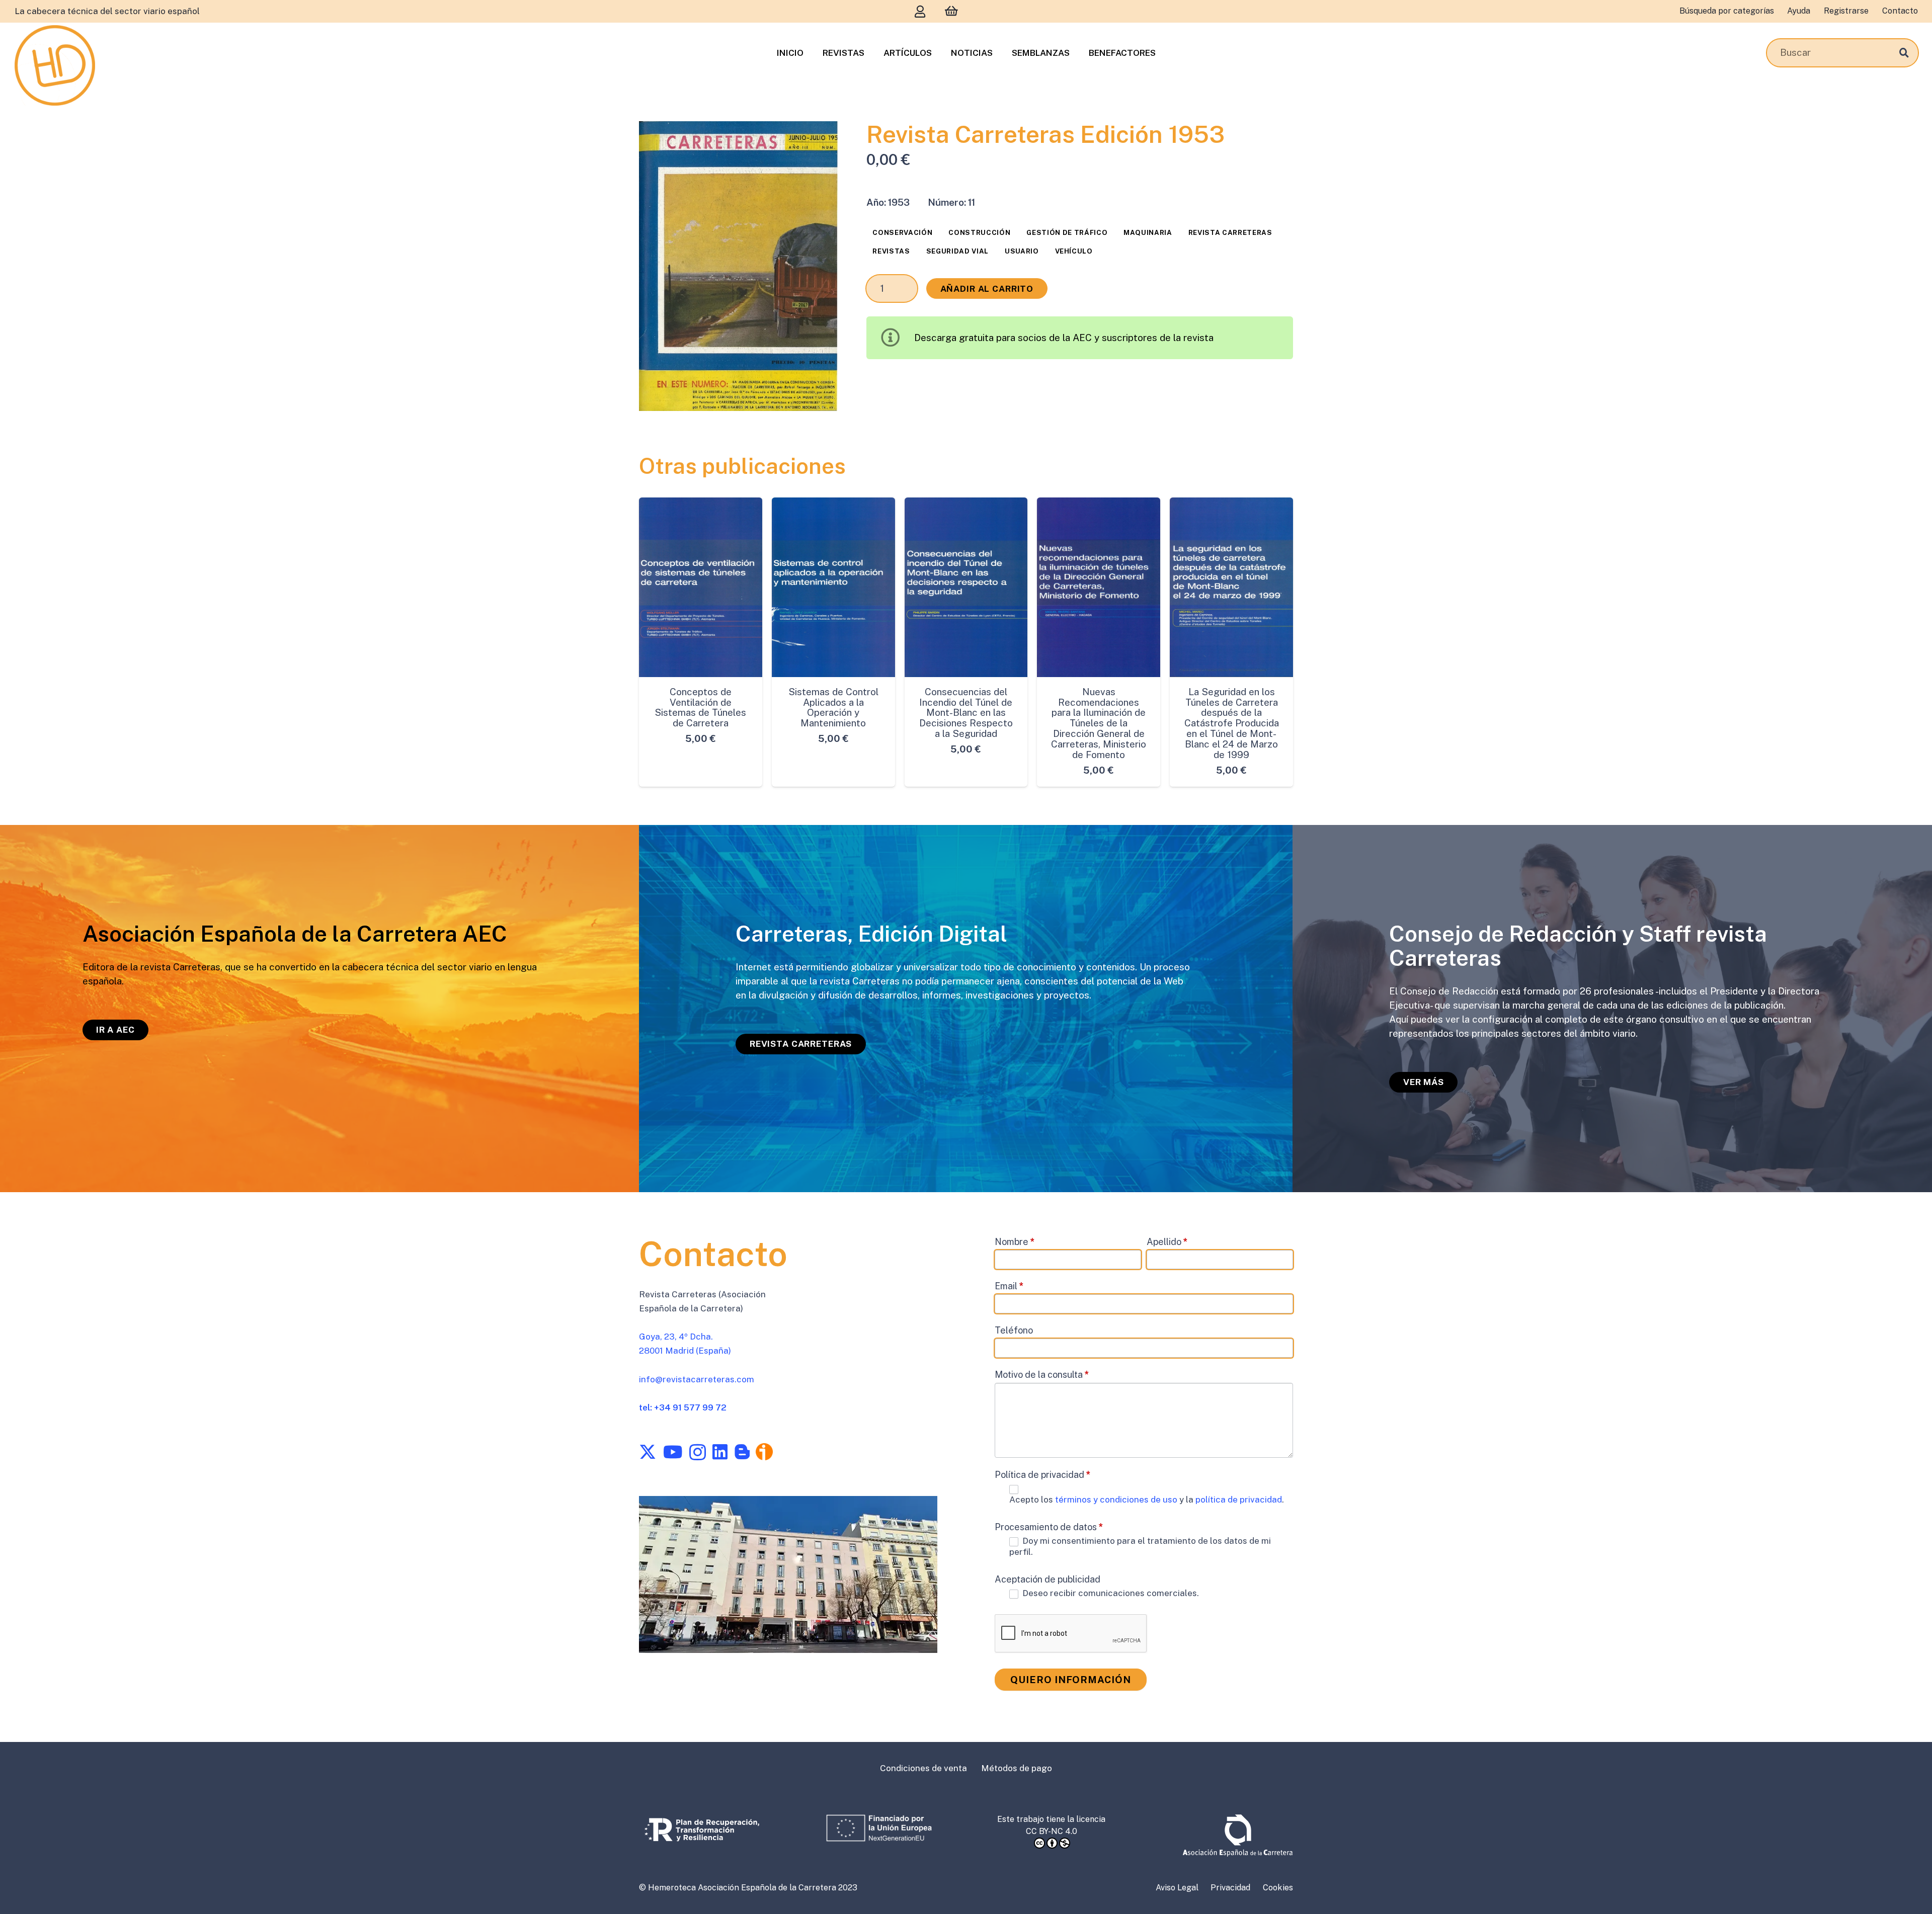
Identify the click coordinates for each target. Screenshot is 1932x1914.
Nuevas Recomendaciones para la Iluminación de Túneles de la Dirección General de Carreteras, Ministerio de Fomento (1099, 723)
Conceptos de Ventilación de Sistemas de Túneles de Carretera (700, 708)
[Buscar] (1904, 53)
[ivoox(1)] (764, 1452)
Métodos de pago (1017, 1768)
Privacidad (1230, 1888)
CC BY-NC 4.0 (1052, 1831)
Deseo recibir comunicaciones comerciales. (1110, 1593)
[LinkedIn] (720, 1452)
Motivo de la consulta (1042, 1375)
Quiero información (1071, 1680)
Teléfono (1014, 1330)
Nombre (1015, 1242)
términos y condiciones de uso (1117, 1500)
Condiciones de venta (923, 1768)
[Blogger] (742, 1452)
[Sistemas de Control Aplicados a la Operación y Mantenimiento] (833, 587)
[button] (819, 140)
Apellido (1167, 1242)
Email (1009, 1286)
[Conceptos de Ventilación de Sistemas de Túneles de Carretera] (701, 587)
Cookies (1278, 1888)
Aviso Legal (1177, 1888)
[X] (648, 1452)
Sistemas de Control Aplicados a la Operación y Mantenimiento (833, 708)
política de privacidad (1239, 1500)
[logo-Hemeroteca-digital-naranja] (55, 65)
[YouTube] (673, 1452)
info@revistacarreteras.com (697, 1379)
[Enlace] (920, 11)
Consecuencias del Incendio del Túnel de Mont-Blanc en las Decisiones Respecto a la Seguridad (966, 713)
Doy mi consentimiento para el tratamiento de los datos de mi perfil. (1140, 1546)
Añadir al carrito (987, 289)
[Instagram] (698, 1453)
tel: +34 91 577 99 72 (683, 1407)
